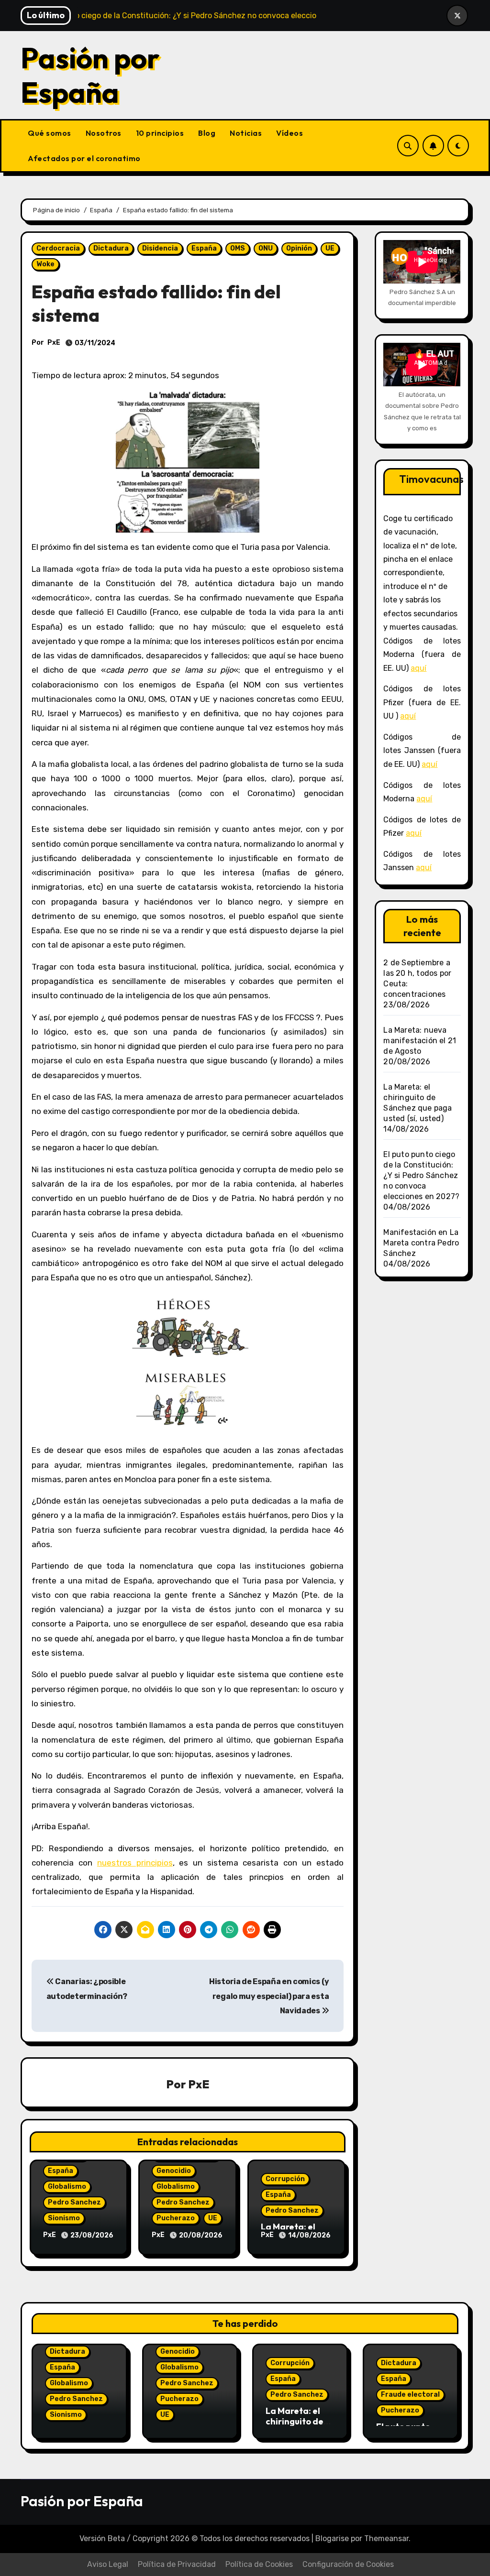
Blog (207, 133)
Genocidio (174, 2171)
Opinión (299, 248)
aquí (418, 668)
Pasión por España (90, 75)
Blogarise (332, 2538)
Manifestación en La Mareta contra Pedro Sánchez (421, 1243)
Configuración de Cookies (348, 2564)
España (204, 248)
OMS (238, 248)
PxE (54, 343)
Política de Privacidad (177, 2564)
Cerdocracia (58, 248)
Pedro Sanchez (74, 2202)
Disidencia (160, 248)
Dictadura (111, 248)
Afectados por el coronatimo (84, 158)
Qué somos (50, 133)
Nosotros (104, 133)
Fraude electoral (410, 2395)
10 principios (160, 133)
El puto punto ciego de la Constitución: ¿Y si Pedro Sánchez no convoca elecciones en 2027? (421, 1175)
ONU (266, 248)
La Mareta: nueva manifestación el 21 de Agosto (420, 1041)
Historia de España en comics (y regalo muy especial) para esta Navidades (269, 1996)
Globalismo (67, 2187)
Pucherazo (176, 2218)
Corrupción (285, 2179)
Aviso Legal (108, 2564)
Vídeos (290, 133)
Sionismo (64, 2218)
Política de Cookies (259, 2564)
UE (330, 248)
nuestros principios (135, 1863)
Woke (45, 264)
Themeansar (386, 2538)
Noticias (246, 133)
